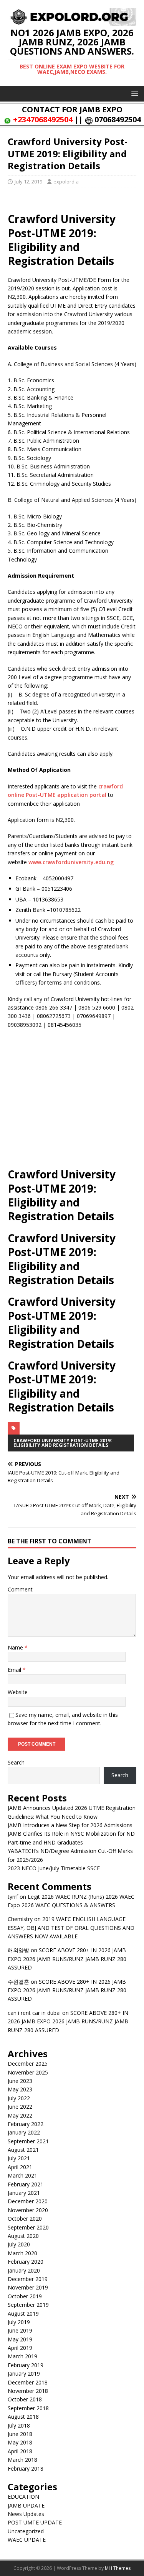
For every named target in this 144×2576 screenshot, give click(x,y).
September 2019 (28, 2305)
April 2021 (20, 2167)
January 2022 (24, 2132)
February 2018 (26, 2469)
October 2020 (25, 2219)
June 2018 (20, 2434)
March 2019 (22, 2356)
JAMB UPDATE (26, 2505)
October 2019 (25, 2296)
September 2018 (28, 2408)
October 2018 (25, 2399)
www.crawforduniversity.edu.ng (71, 862)
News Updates (26, 2514)
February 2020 (26, 2262)
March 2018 (22, 2460)
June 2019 (20, 2330)
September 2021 (28, 2141)
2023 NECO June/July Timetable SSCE (54, 1868)
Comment (20, 1589)
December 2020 (28, 2201)
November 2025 (28, 2072)
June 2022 (20, 2107)
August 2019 (23, 2314)
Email (15, 1670)
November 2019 (28, 2287)
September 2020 (28, 2227)
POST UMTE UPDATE (35, 2522)
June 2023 (20, 2081)
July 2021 (19, 2158)
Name (16, 1647)
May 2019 (20, 2339)
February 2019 (26, 2365)
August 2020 (23, 2236)
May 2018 (20, 2442)
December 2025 (28, 2064)
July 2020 (19, 2244)
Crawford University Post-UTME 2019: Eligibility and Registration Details (63, 1443)
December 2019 (28, 2279)
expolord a (66, 182)
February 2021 (26, 2184)
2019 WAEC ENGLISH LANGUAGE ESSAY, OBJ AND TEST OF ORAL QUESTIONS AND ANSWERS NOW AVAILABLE (71, 1928)
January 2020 (24, 2270)
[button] (133, 93)
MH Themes (118, 2568)
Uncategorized (26, 2531)
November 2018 (28, 2391)
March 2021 (22, 2175)
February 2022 (26, 2124)
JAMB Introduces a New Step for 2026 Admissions (70, 1825)
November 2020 (28, 2210)
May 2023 (20, 2089)
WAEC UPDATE (27, 2540)
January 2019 (24, 2374)
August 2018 (23, 2417)
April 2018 (20, 2451)
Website (18, 1692)
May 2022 (20, 2115)
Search (16, 1762)
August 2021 (23, 2150)
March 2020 (22, 2253)
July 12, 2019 (28, 182)
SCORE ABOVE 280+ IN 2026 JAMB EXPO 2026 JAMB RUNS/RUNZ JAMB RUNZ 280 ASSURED (67, 1959)
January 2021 (24, 2193)
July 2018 (19, 2425)
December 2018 (28, 2382)
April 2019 (20, 2348)
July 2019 (19, 2322)
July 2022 (19, 2098)
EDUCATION (23, 2497)
